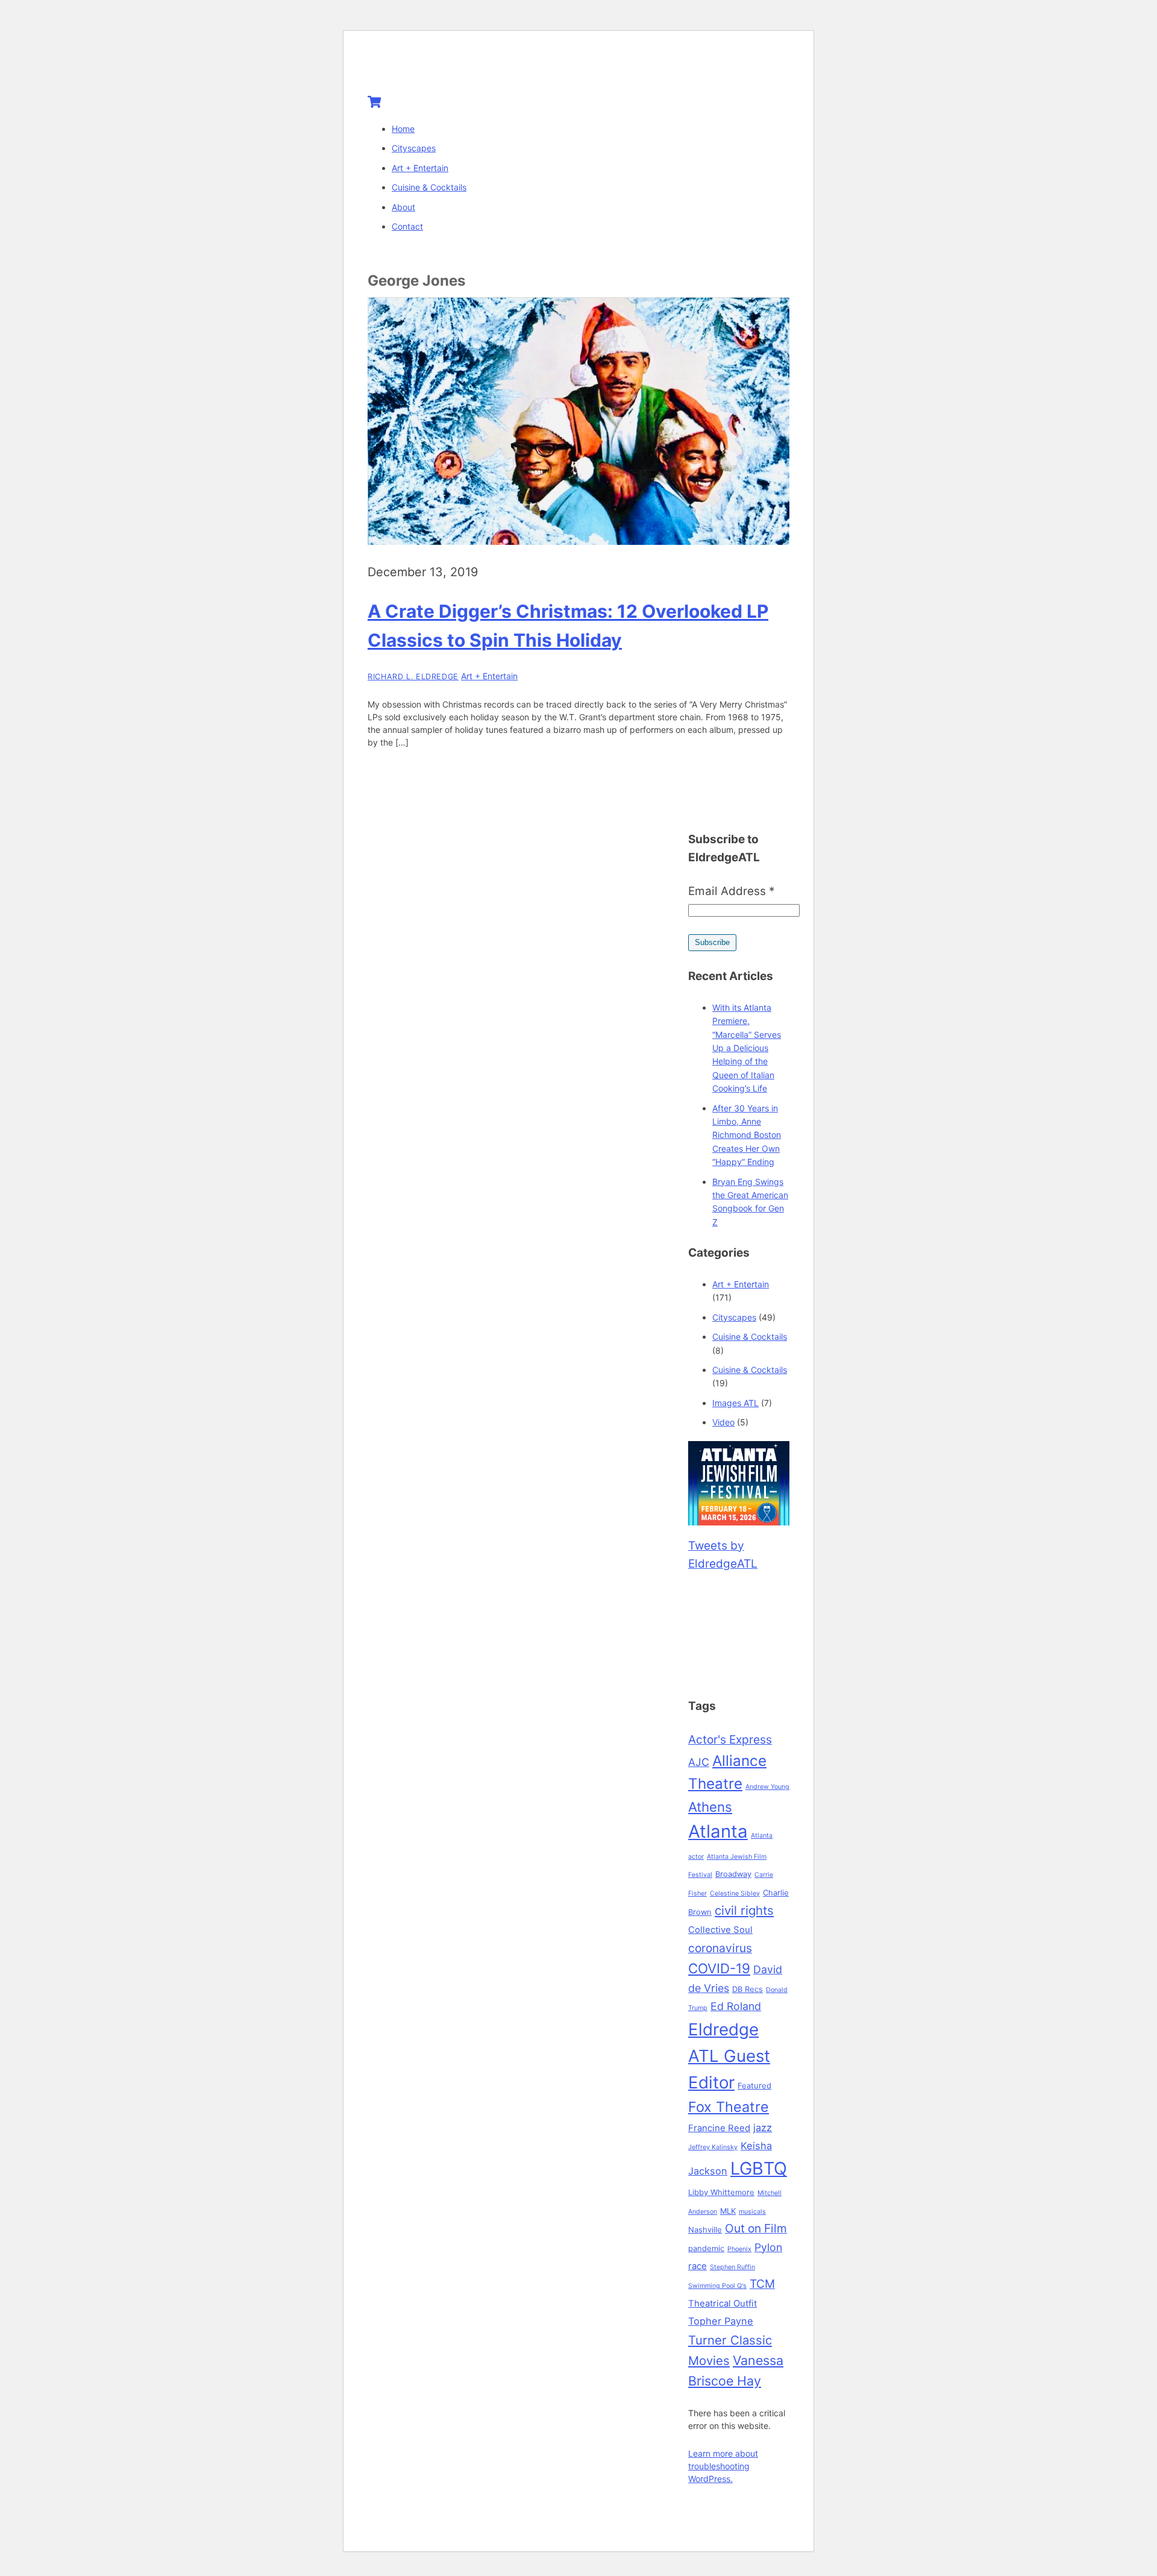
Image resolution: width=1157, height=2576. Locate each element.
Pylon (768, 2247)
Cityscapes (414, 148)
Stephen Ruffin (732, 2267)
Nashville (705, 2229)
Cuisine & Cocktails (429, 187)
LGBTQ (759, 2168)
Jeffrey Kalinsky (713, 2147)
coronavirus (720, 1948)
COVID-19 (719, 1968)
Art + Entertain (420, 168)
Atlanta (718, 1831)
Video (723, 1422)
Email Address (732, 891)
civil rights (744, 1910)
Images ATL (735, 1403)
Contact (407, 226)
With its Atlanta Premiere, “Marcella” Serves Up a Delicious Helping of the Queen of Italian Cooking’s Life (747, 1048)
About (403, 207)
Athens (710, 1807)
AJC (699, 1762)
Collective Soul (720, 1930)
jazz (763, 2128)
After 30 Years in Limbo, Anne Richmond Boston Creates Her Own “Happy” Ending (747, 1135)
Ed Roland (736, 2006)
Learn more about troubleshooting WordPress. (723, 2466)
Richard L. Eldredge (413, 677)
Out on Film (756, 2228)
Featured (754, 2085)
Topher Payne (721, 2321)
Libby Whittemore (721, 2192)
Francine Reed (719, 2128)
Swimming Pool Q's (717, 2286)
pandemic (706, 2248)
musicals (752, 2212)
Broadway (733, 1874)
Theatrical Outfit (723, 2304)
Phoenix (739, 2249)
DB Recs (748, 1989)
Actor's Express (730, 1739)
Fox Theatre (729, 2107)
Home (403, 129)
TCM (762, 2284)
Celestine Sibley (735, 1893)
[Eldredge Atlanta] (443, 68)
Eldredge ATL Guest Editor (729, 2056)
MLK (728, 2211)
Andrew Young (767, 1787)
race (698, 2266)
